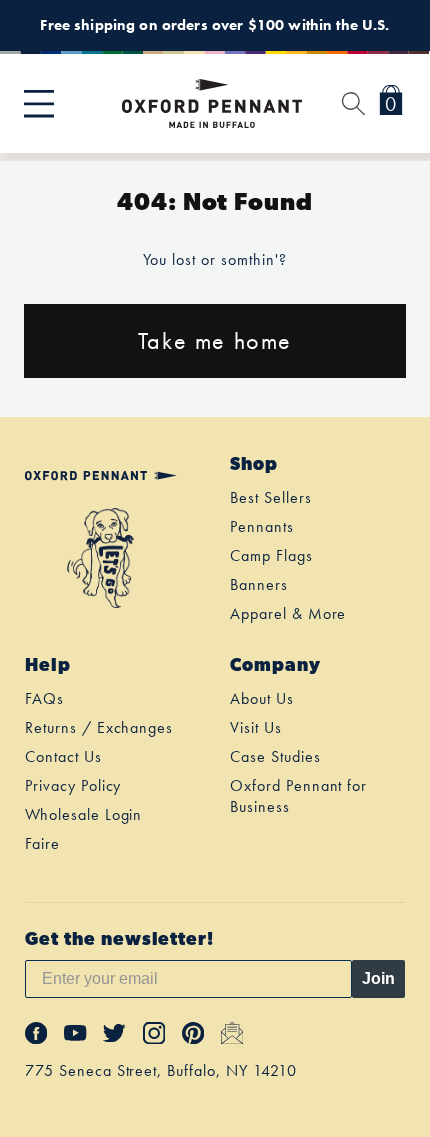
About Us (262, 698)
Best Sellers (271, 497)
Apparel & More (288, 613)
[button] (39, 104)
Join (378, 978)
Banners (259, 584)
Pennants (262, 526)
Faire (42, 843)
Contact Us (63, 756)
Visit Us (256, 727)
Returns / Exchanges (99, 727)
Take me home (215, 340)
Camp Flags (271, 555)
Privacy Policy (73, 785)
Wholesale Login (83, 814)
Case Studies (275, 756)
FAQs (44, 698)
